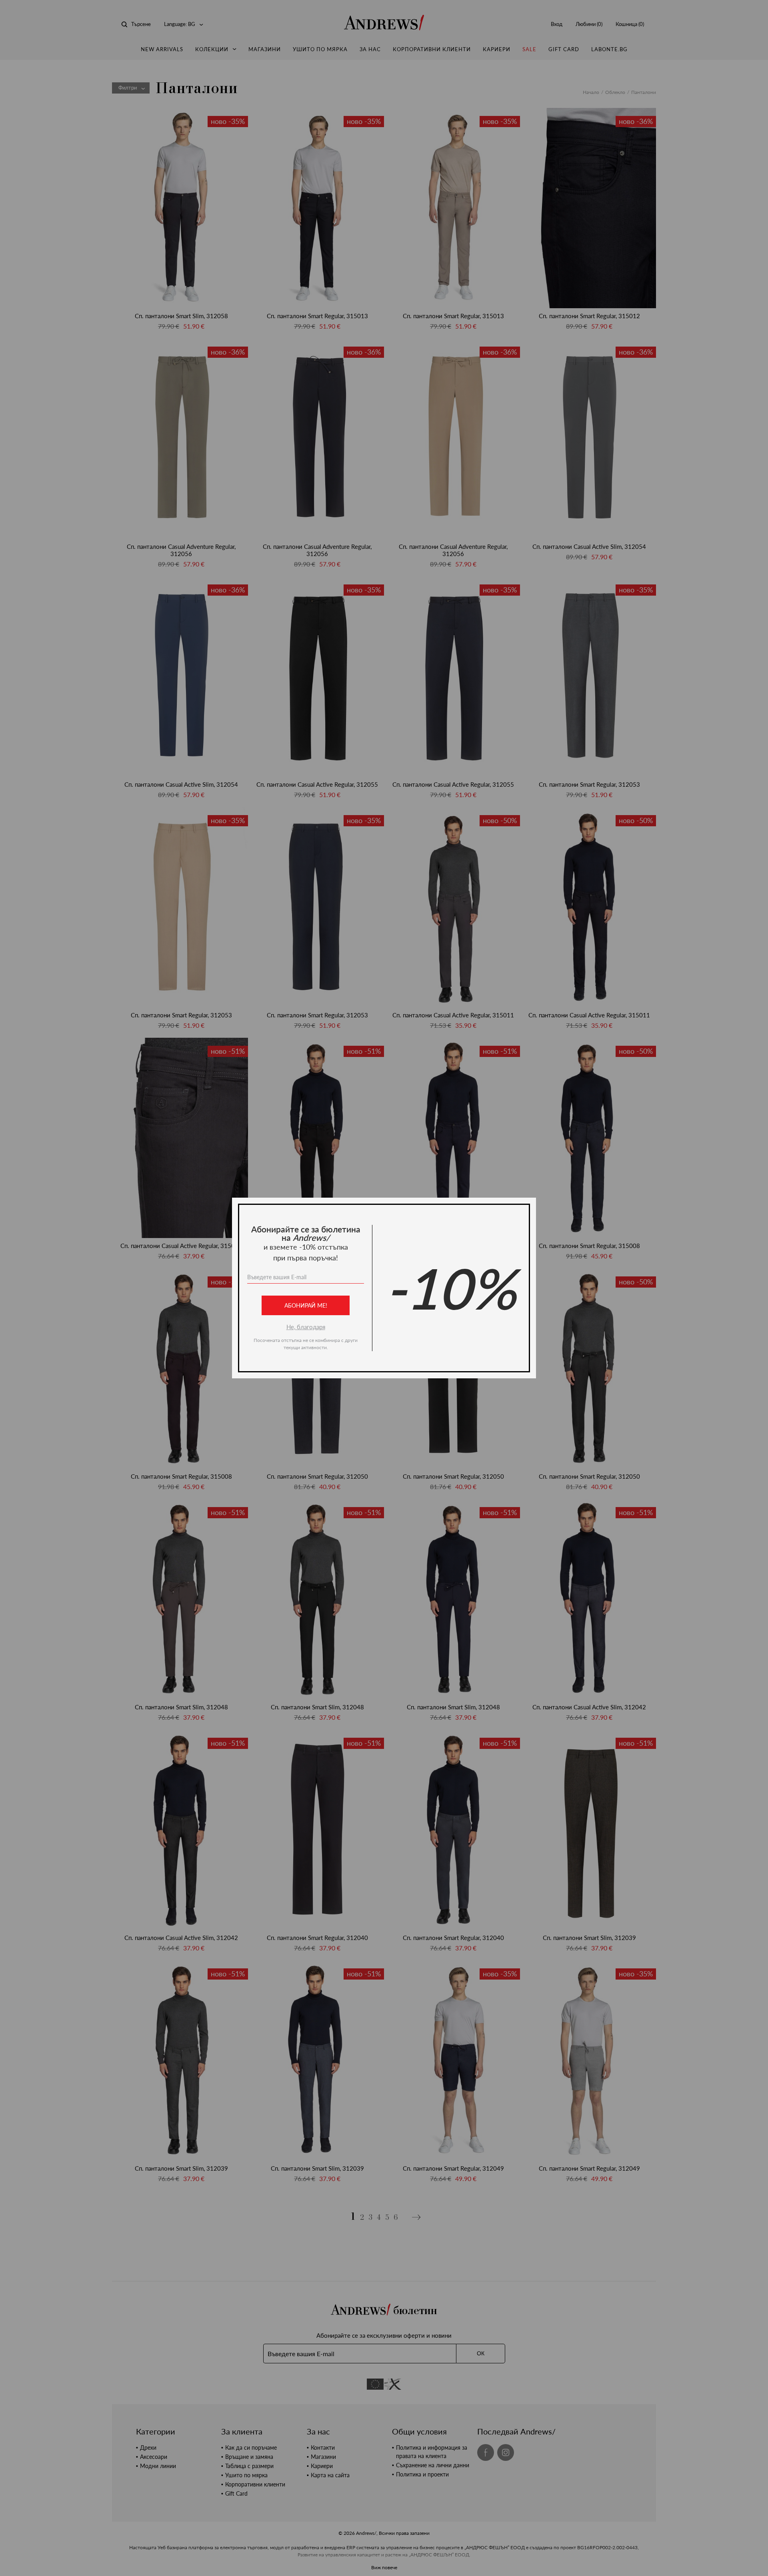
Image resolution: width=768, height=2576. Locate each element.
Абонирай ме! (306, 1305)
